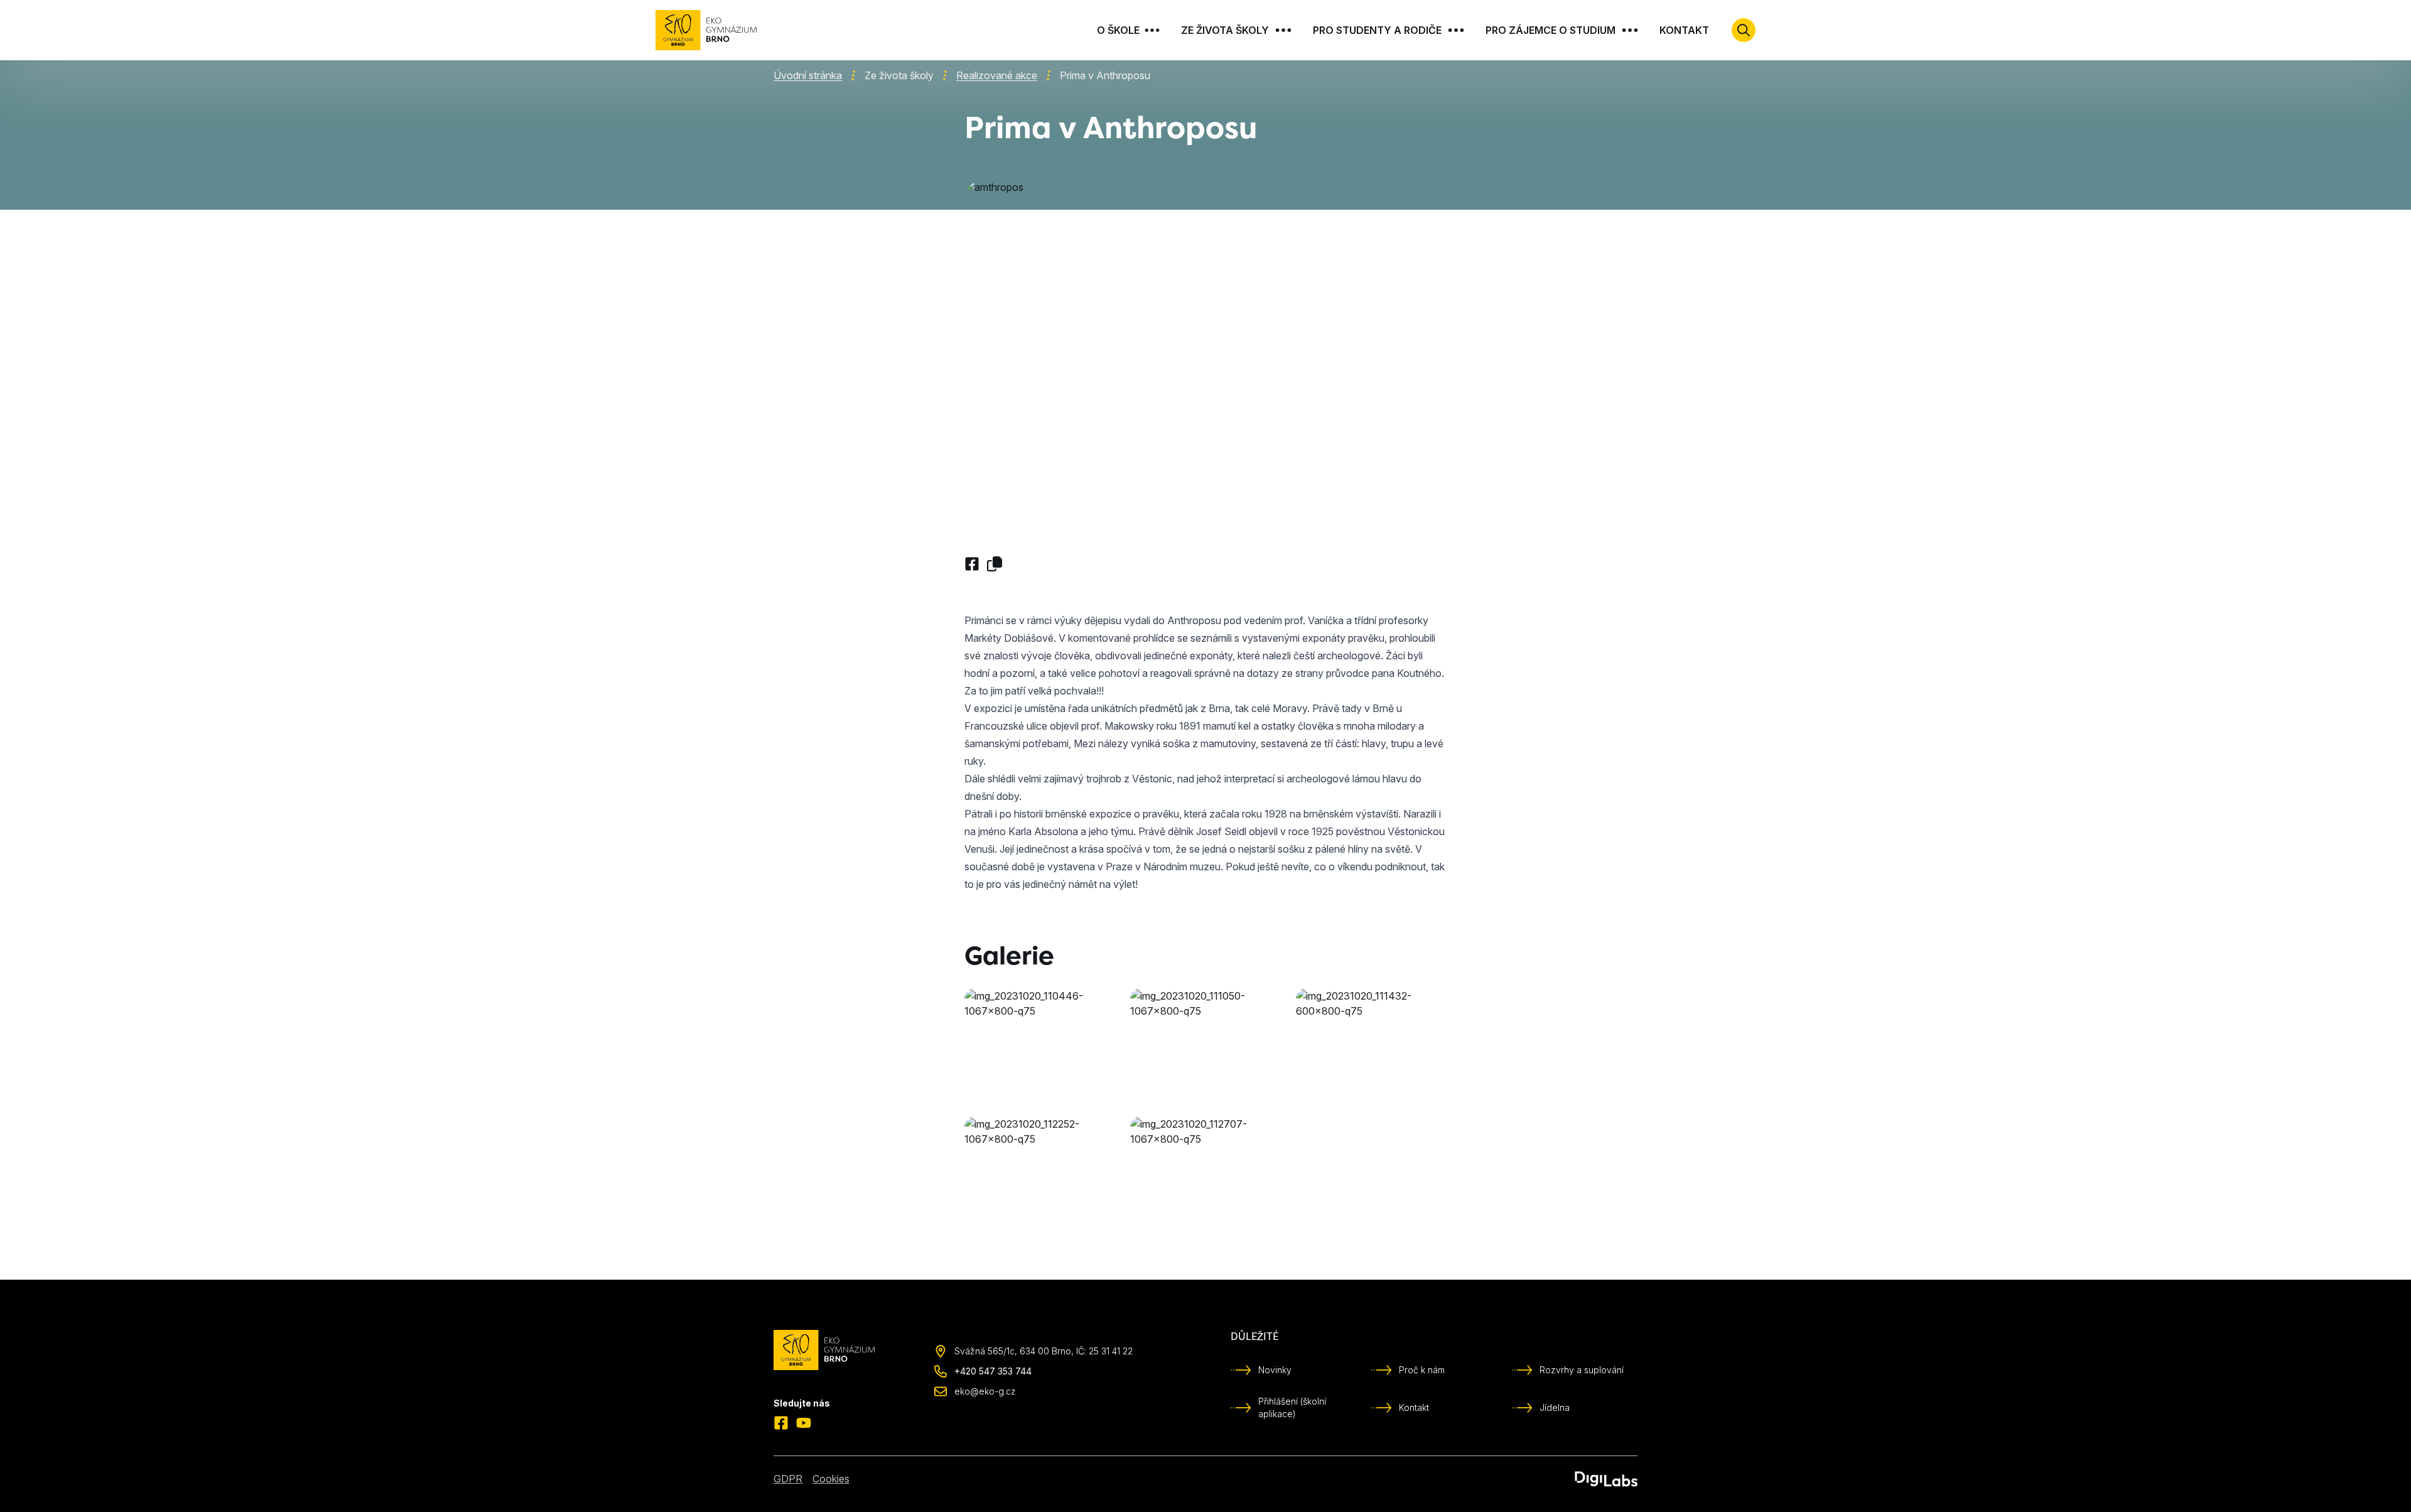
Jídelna (1555, 1407)
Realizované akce (997, 75)
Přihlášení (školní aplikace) (1292, 1407)
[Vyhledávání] (1744, 30)
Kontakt (1684, 30)
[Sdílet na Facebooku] (972, 564)
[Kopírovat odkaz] (995, 564)
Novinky (1275, 1370)
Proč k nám (1422, 1370)
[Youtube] (804, 1423)
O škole (1118, 30)
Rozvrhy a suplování (1582, 1370)
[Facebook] (781, 1423)
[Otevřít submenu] (1152, 30)
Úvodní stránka (808, 75)
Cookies (831, 1479)
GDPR (788, 1479)
